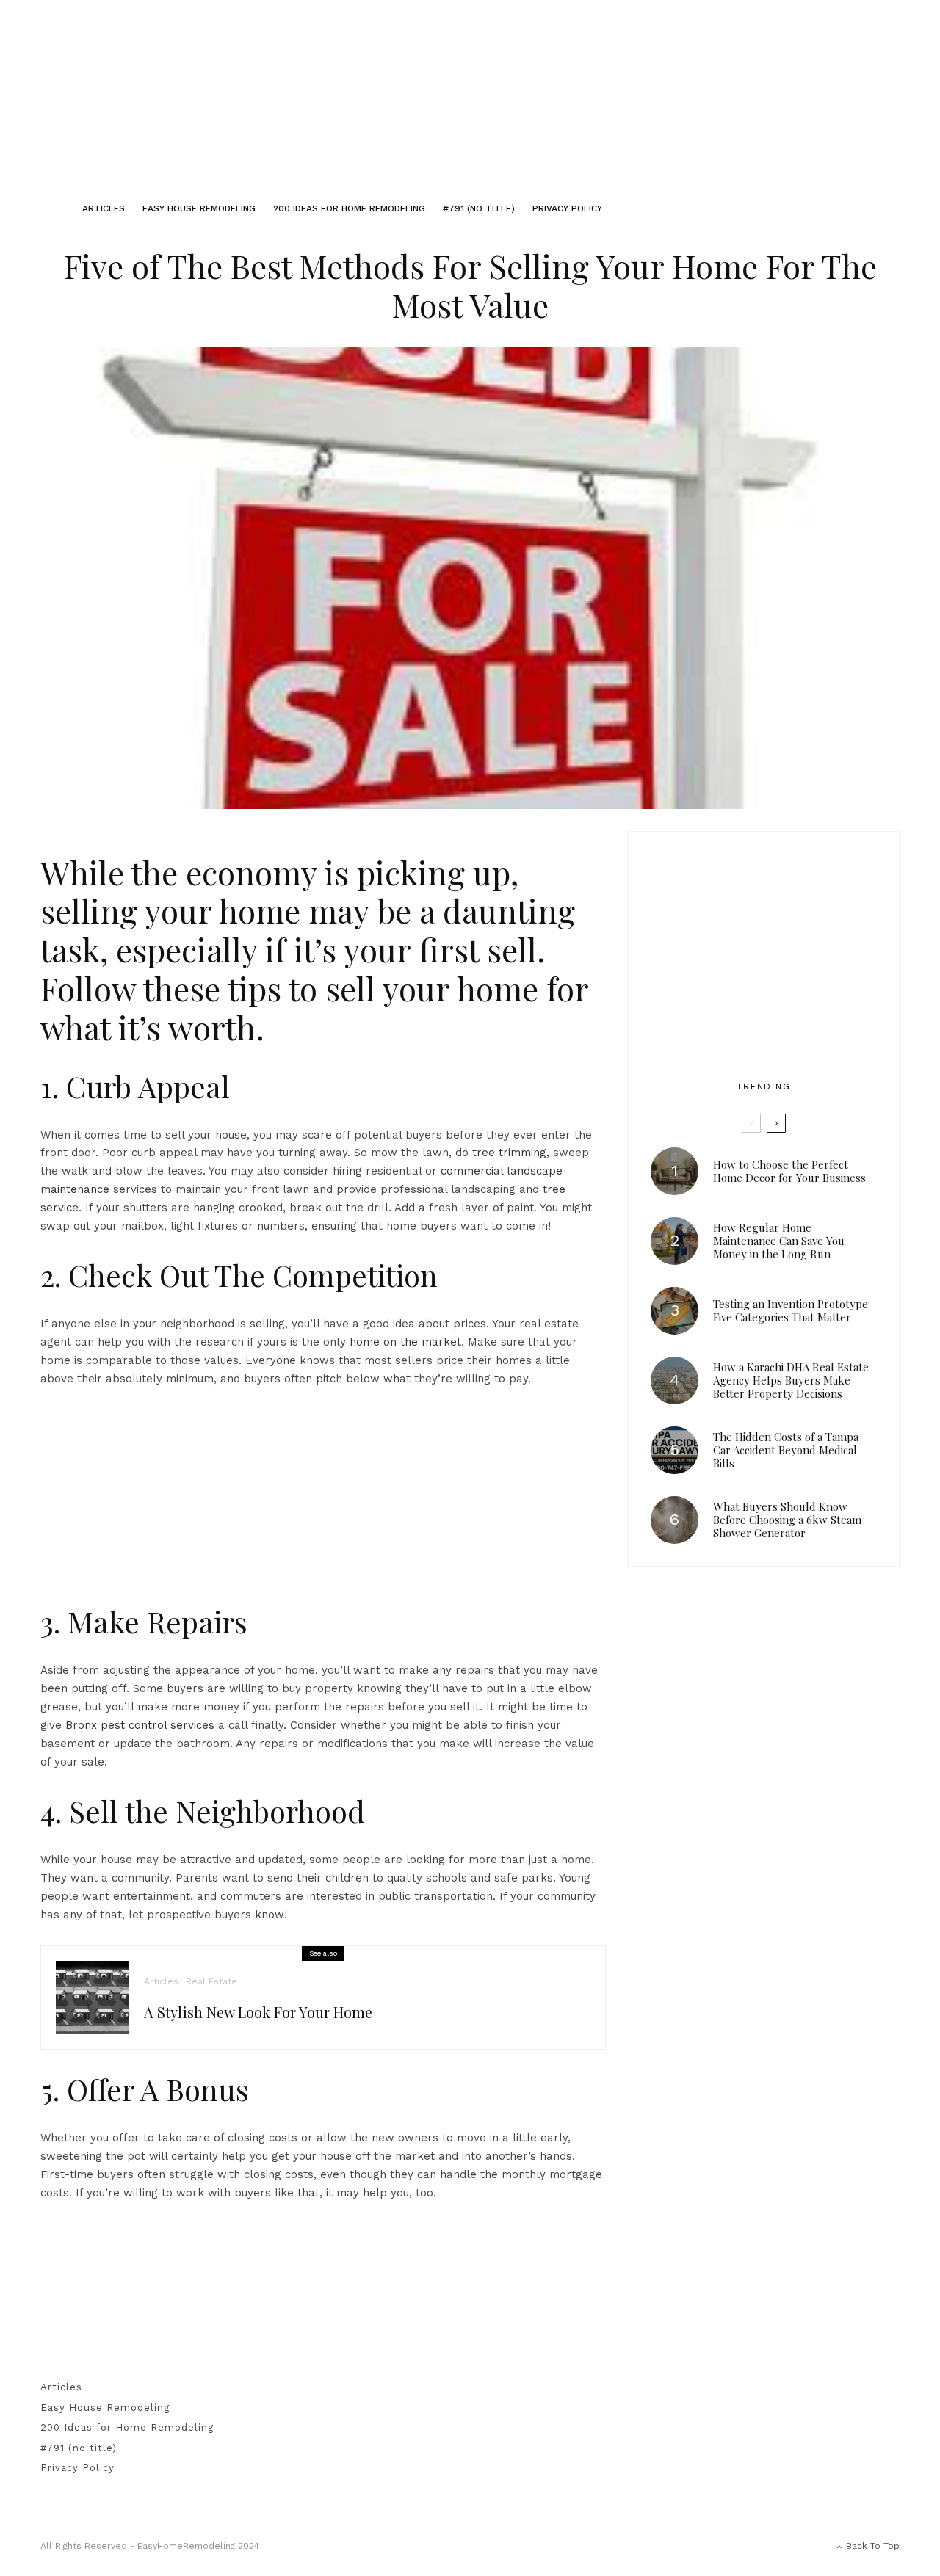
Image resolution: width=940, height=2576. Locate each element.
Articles (104, 208)
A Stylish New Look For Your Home (258, 2012)
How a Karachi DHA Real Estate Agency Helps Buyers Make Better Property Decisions (791, 1380)
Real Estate (211, 1981)
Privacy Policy (567, 208)
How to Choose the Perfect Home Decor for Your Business (789, 1171)
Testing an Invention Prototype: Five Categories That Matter (792, 1310)
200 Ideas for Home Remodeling (349, 208)
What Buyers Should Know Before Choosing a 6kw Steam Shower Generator (787, 1520)
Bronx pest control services (140, 1725)
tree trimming (509, 1153)
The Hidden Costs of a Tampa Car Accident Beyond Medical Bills (786, 1450)
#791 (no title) (479, 208)
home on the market (405, 1342)
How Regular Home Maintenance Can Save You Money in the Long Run (779, 1241)
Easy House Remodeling (199, 208)
